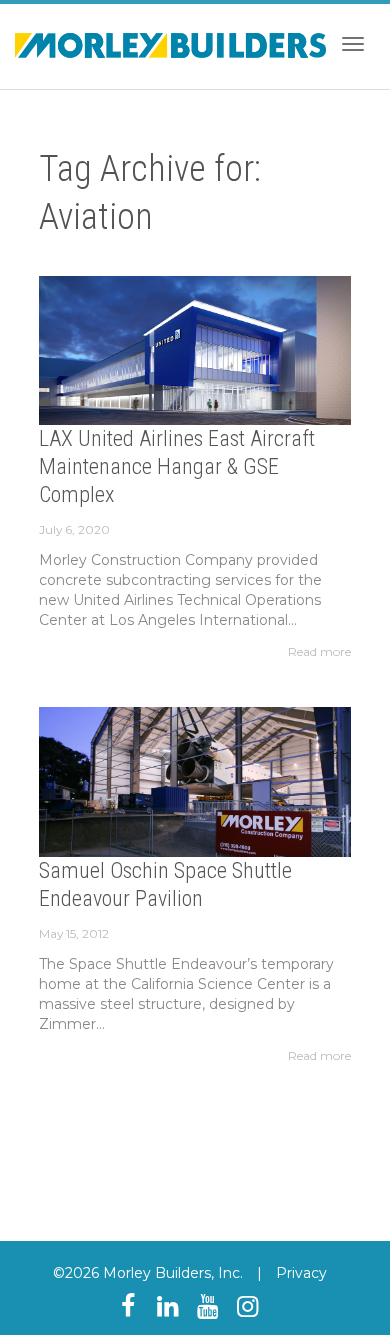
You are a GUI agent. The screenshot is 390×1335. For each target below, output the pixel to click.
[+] (195, 350)
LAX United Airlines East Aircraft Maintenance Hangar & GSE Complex (177, 466)
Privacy (301, 1273)
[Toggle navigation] (353, 44)
